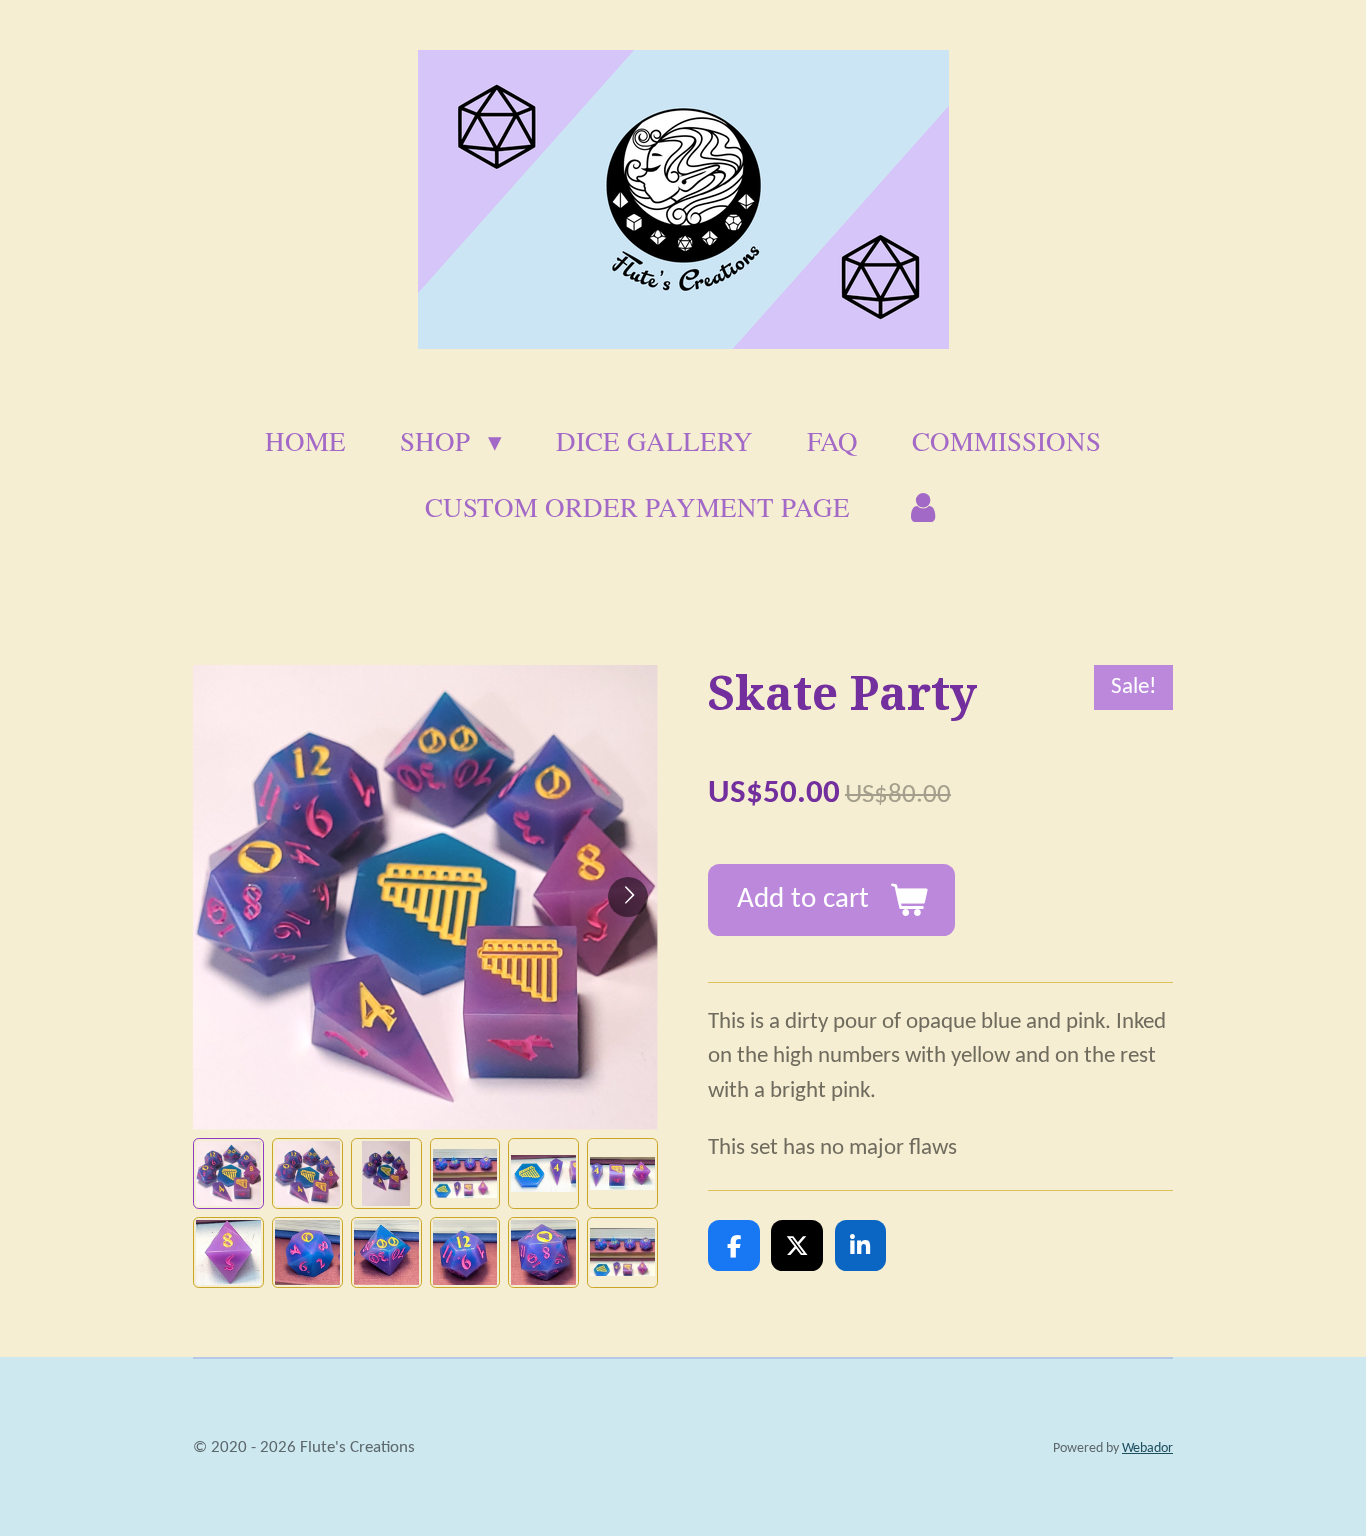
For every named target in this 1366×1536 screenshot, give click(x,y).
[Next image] (628, 897)
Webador (1147, 1448)
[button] (228, 1173)
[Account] (923, 507)
